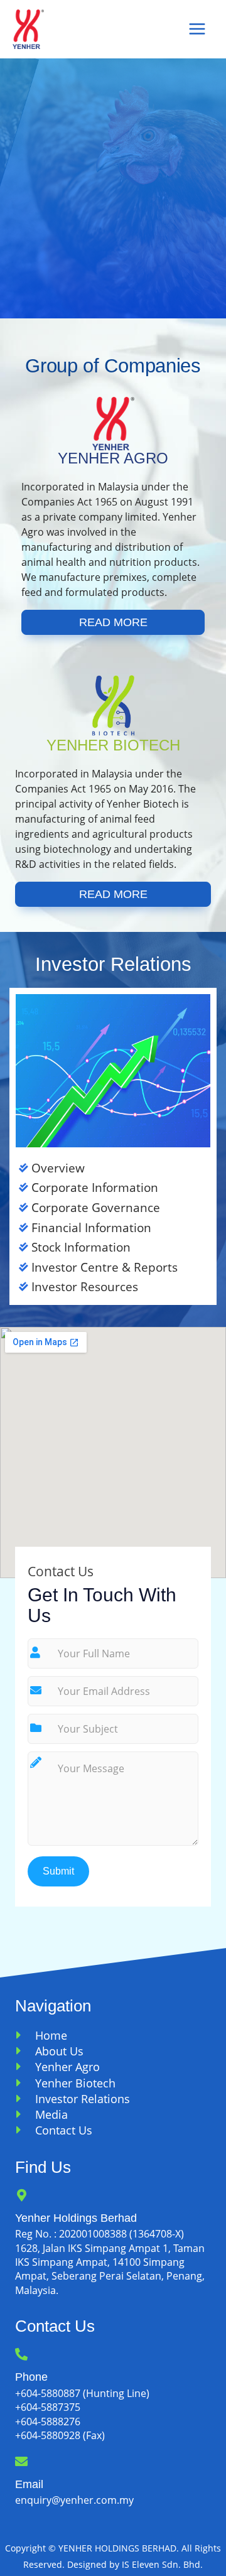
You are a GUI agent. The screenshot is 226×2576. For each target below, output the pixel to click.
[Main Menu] (197, 29)
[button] (113, 622)
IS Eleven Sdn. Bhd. (162, 2564)
